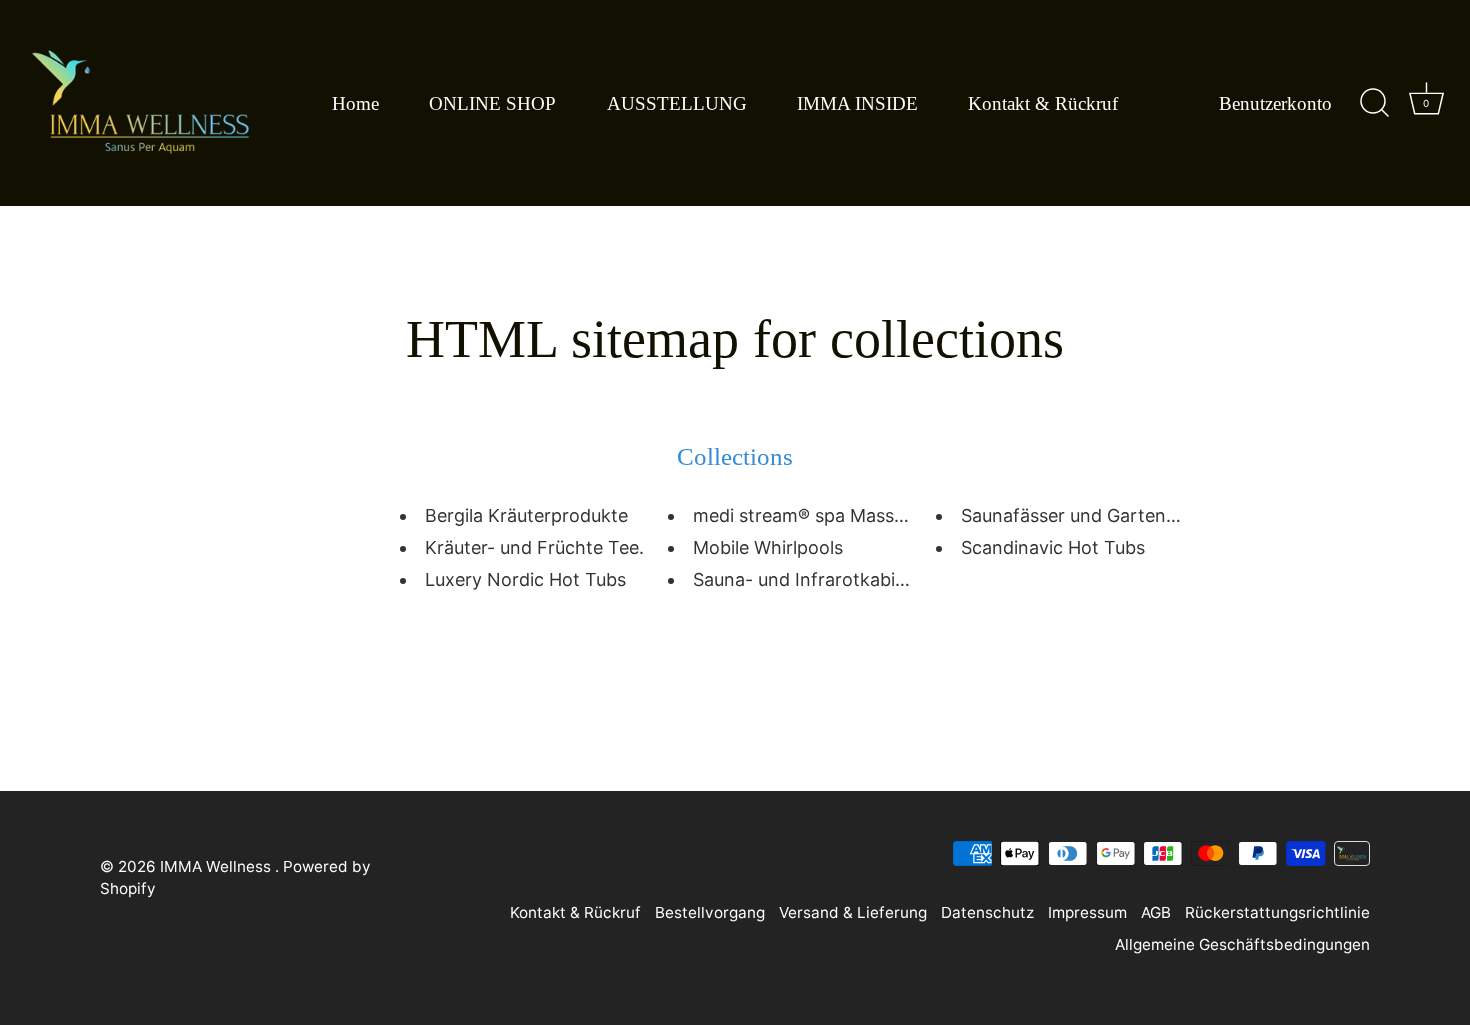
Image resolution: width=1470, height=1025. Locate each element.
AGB (1156, 912)
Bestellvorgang (710, 912)
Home (355, 103)
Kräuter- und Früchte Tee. (534, 547)
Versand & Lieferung (853, 912)
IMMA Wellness (217, 866)
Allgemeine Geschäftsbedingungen (1242, 944)
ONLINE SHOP (492, 103)
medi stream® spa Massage (809, 515)
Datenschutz (987, 912)
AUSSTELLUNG (677, 103)
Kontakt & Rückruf (1043, 103)
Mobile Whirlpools (768, 547)
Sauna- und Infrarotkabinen (810, 579)
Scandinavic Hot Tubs (1053, 547)
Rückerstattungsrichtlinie (1277, 912)
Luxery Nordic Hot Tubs (525, 579)
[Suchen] (1374, 103)
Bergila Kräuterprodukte (526, 515)
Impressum (1087, 912)
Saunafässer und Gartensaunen (1094, 515)
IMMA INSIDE (857, 103)
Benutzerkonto (1275, 103)
